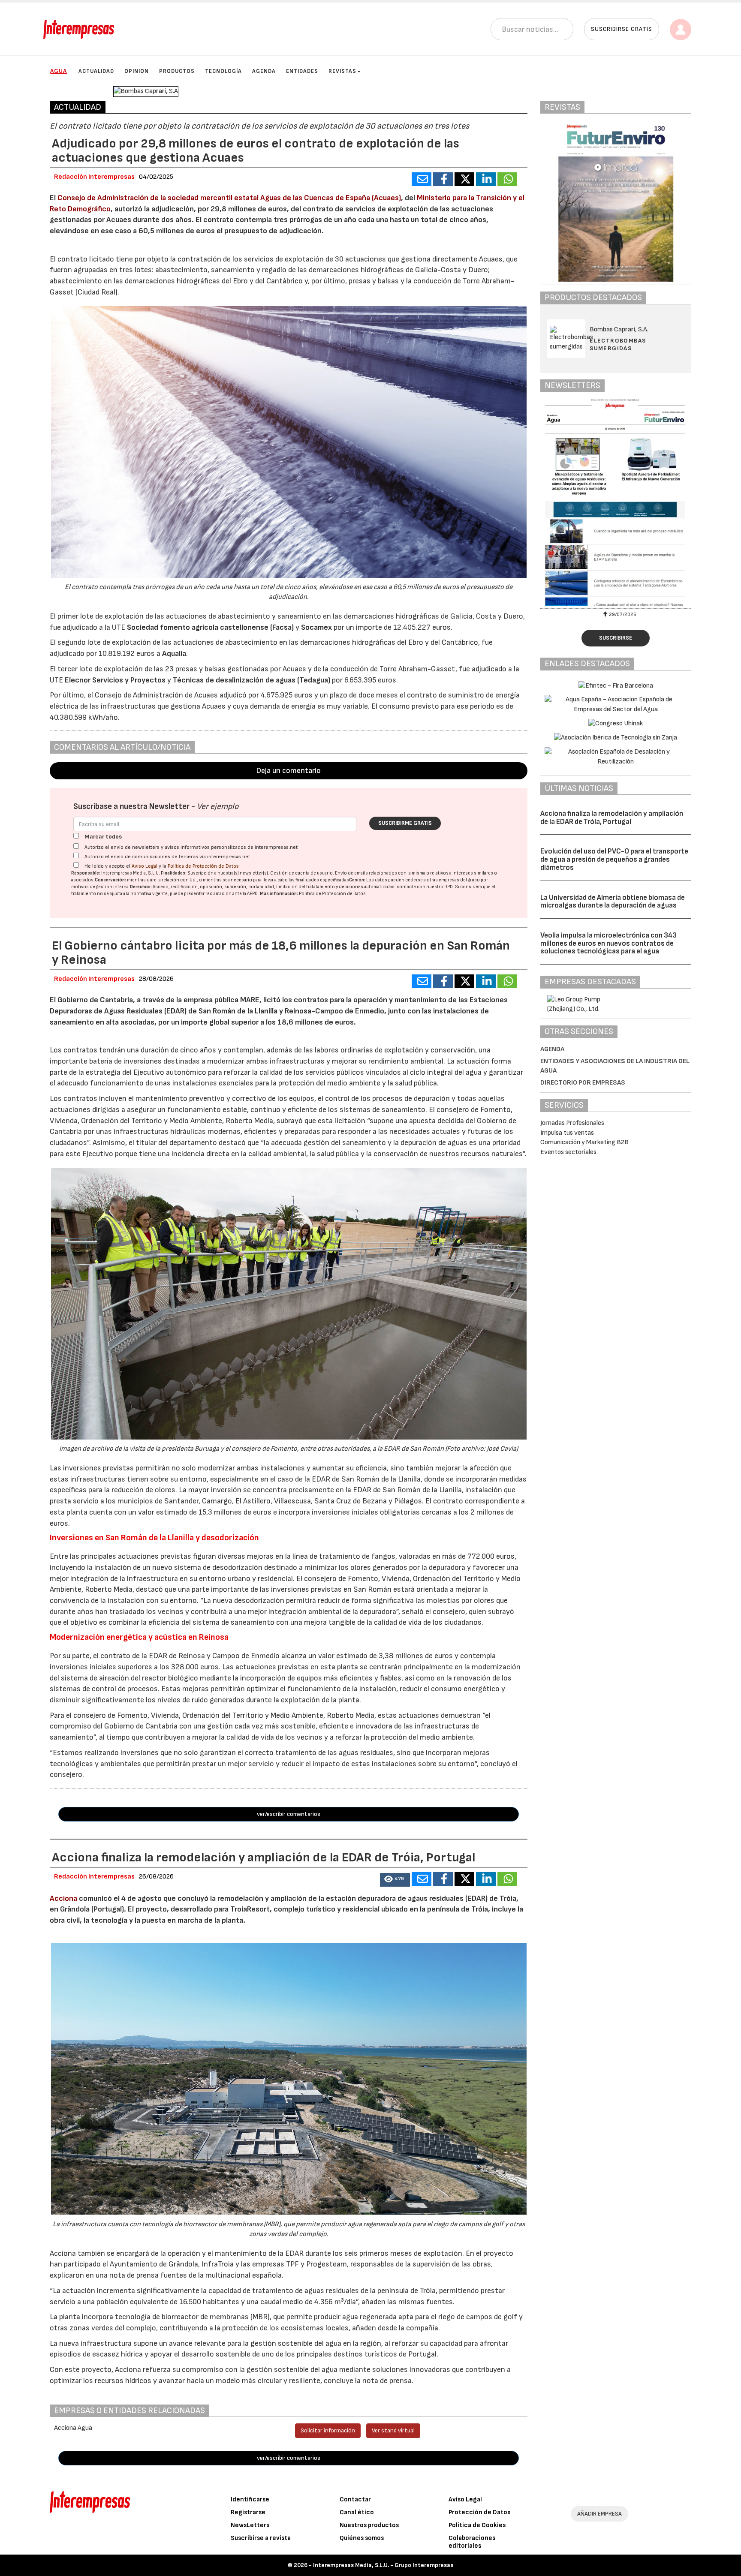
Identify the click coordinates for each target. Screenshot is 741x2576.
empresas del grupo (459, 880)
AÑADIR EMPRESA (599, 2514)
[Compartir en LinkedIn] (486, 179)
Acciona (63, 1898)
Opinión (137, 71)
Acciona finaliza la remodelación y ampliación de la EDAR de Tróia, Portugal (612, 818)
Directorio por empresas (583, 1083)
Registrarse (248, 2512)
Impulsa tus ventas (567, 1133)
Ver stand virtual (393, 2430)
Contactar (355, 2499)
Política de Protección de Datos (203, 866)
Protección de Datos (479, 2512)
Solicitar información (328, 2430)
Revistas (342, 71)
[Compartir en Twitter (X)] (464, 179)
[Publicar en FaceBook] (443, 179)
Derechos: (141, 887)
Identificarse (250, 2499)
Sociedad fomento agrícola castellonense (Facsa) (211, 627)
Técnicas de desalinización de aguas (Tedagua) (252, 680)
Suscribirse (616, 638)
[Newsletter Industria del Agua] (616, 502)
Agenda (264, 71)
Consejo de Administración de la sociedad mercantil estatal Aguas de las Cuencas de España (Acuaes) (229, 198)
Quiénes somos (362, 2538)
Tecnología (223, 71)
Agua (59, 71)
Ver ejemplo (218, 807)
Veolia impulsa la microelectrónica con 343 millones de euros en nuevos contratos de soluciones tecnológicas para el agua (608, 943)
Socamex (317, 627)
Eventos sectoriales (568, 1152)
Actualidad (96, 71)
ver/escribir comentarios (289, 1814)
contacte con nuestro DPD (425, 887)
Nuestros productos (369, 2525)
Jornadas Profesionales (572, 1123)
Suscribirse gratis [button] (622, 29)
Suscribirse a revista (261, 2538)
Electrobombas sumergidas (618, 344)
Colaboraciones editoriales (472, 2542)
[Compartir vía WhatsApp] (507, 179)
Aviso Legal (145, 866)
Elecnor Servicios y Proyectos (114, 680)
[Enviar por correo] (422, 179)
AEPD (252, 894)
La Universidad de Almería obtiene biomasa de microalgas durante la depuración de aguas (613, 902)
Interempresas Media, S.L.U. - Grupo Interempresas (383, 2565)
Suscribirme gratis (405, 823)
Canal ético (357, 2512)
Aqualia (174, 654)
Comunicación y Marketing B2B (584, 1142)
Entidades (302, 71)
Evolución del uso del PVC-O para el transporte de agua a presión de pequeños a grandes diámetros (614, 859)
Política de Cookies (477, 2525)
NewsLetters (250, 2525)
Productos (177, 71)
